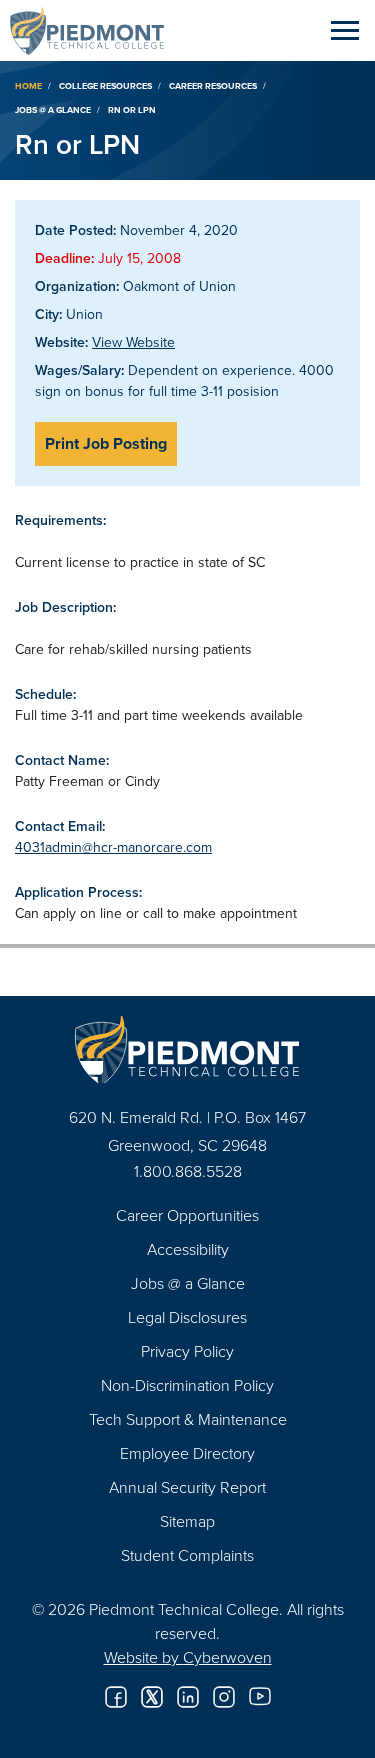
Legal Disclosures (187, 1317)
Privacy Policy (187, 1351)
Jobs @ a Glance (53, 109)
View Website (133, 342)
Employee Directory (187, 1453)
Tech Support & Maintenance (188, 1419)
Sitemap (187, 1521)
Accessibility (188, 1249)
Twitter (152, 1697)
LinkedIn (188, 1697)
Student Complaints (187, 1555)
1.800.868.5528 (188, 1171)
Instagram (224, 1697)
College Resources (105, 85)
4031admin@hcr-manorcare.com (113, 847)
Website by (188, 1657)
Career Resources (213, 85)
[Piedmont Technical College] (187, 1049)
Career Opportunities (187, 1215)
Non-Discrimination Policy (187, 1385)
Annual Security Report (187, 1487)
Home (28, 85)
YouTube (260, 1697)
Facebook (116, 1697)
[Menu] (345, 30)
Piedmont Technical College (95, 30)
